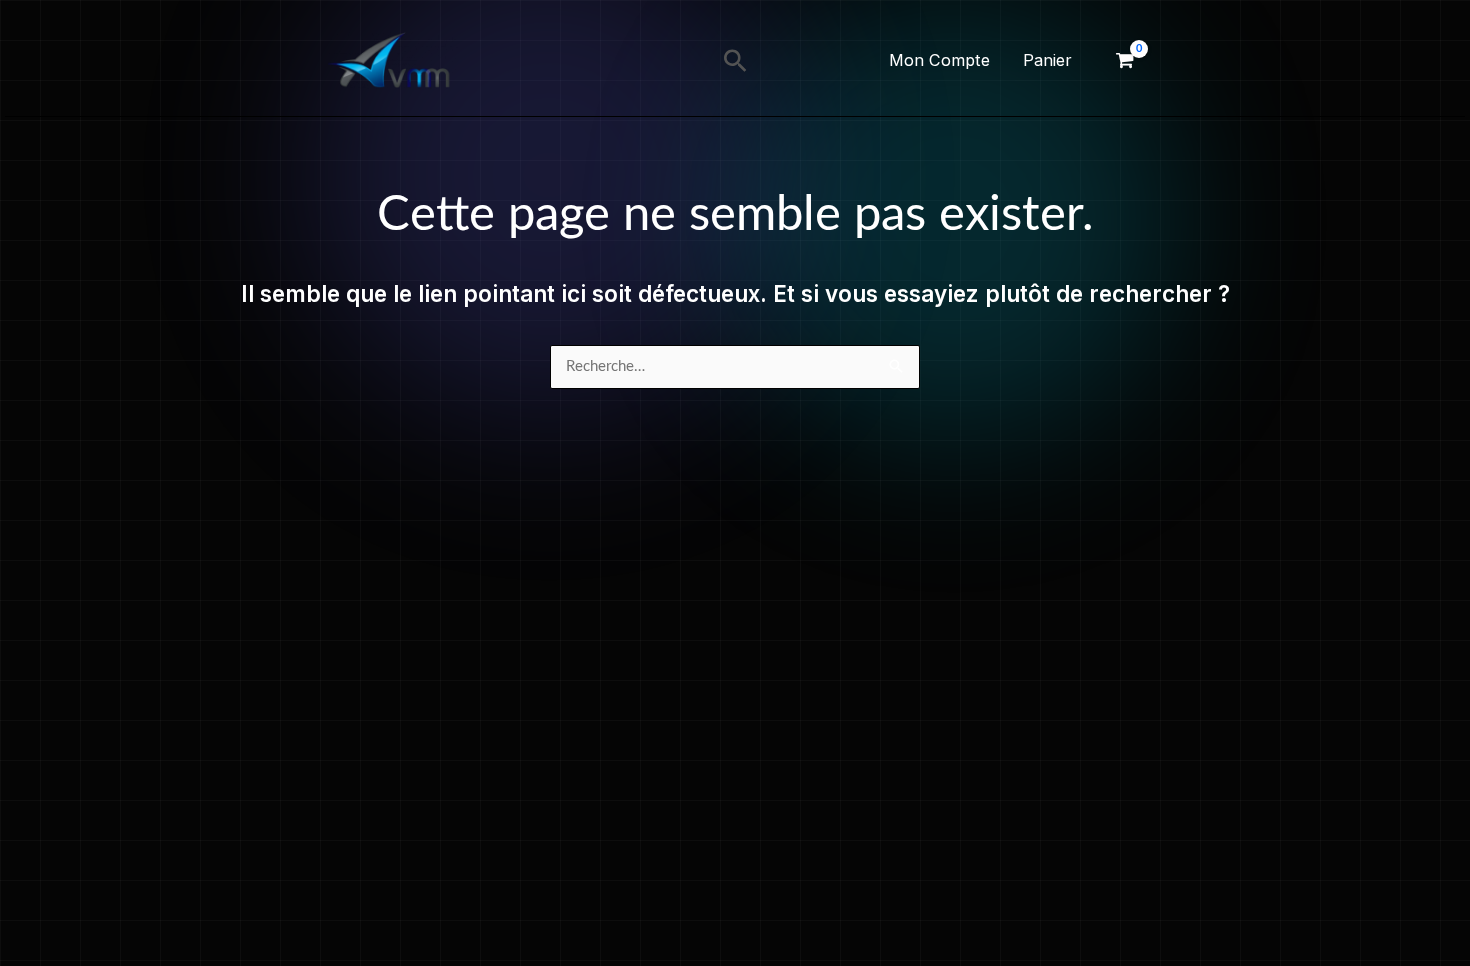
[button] (735, 60)
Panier (1047, 60)
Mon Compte (939, 60)
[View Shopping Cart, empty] (1125, 60)
